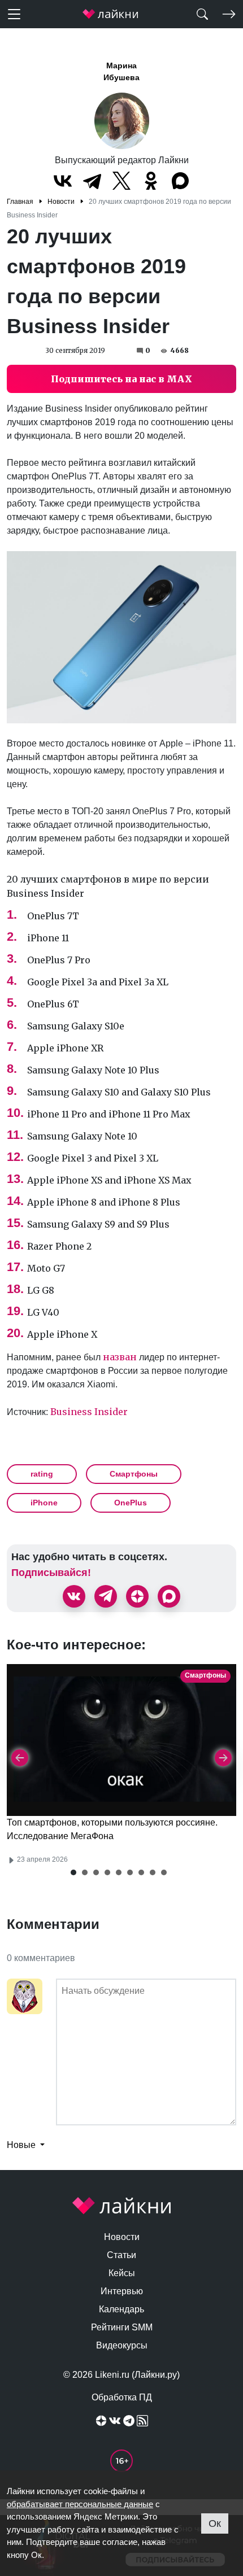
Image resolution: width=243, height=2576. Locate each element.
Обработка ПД (122, 2397)
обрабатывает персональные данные (80, 2504)
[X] (121, 181)
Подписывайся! (51, 1573)
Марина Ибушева (121, 71)
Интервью (122, 2291)
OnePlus (131, 1503)
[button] (73, 1872)
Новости (122, 2237)
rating (42, 1474)
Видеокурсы (122, 2345)
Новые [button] (22, 2145)
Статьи (121, 2255)
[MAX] (180, 181)
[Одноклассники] (151, 181)
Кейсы (122, 2273)
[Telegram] (92, 181)
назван (120, 1357)
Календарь (121, 2309)
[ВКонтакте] (63, 181)
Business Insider (89, 1412)
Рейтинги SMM (122, 2327)
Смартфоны (134, 1474)
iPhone (44, 1503)
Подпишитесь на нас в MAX (121, 379)
